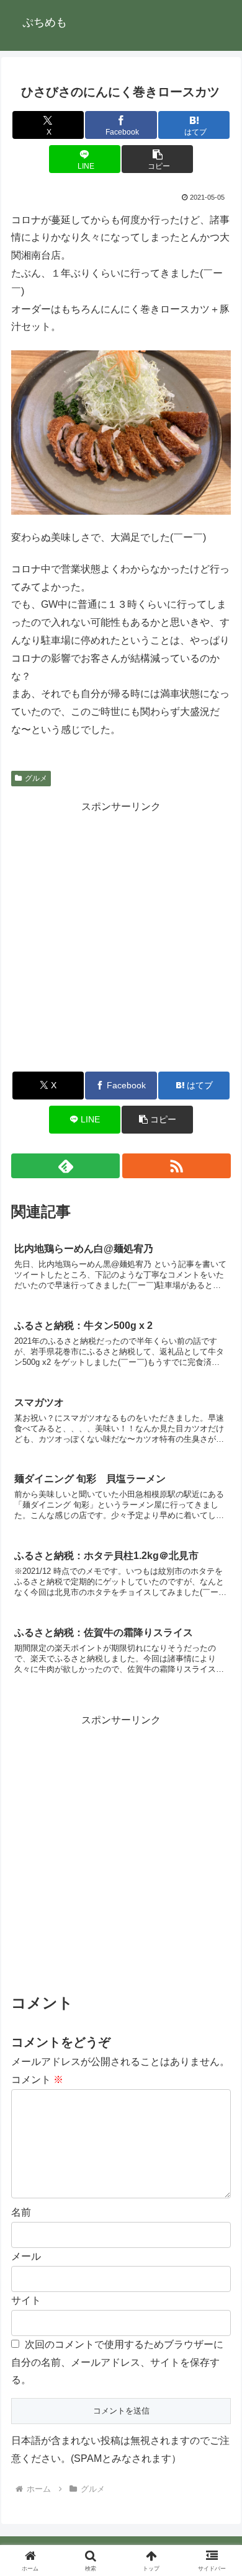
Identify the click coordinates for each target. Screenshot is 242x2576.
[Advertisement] (121, 936)
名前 (21, 2212)
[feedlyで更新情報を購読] (65, 1166)
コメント (37, 2080)
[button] (157, 159)
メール (26, 2256)
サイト (26, 2300)
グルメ (36, 778)
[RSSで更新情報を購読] (177, 1166)
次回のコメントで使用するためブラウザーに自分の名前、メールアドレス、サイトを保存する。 (117, 2362)
